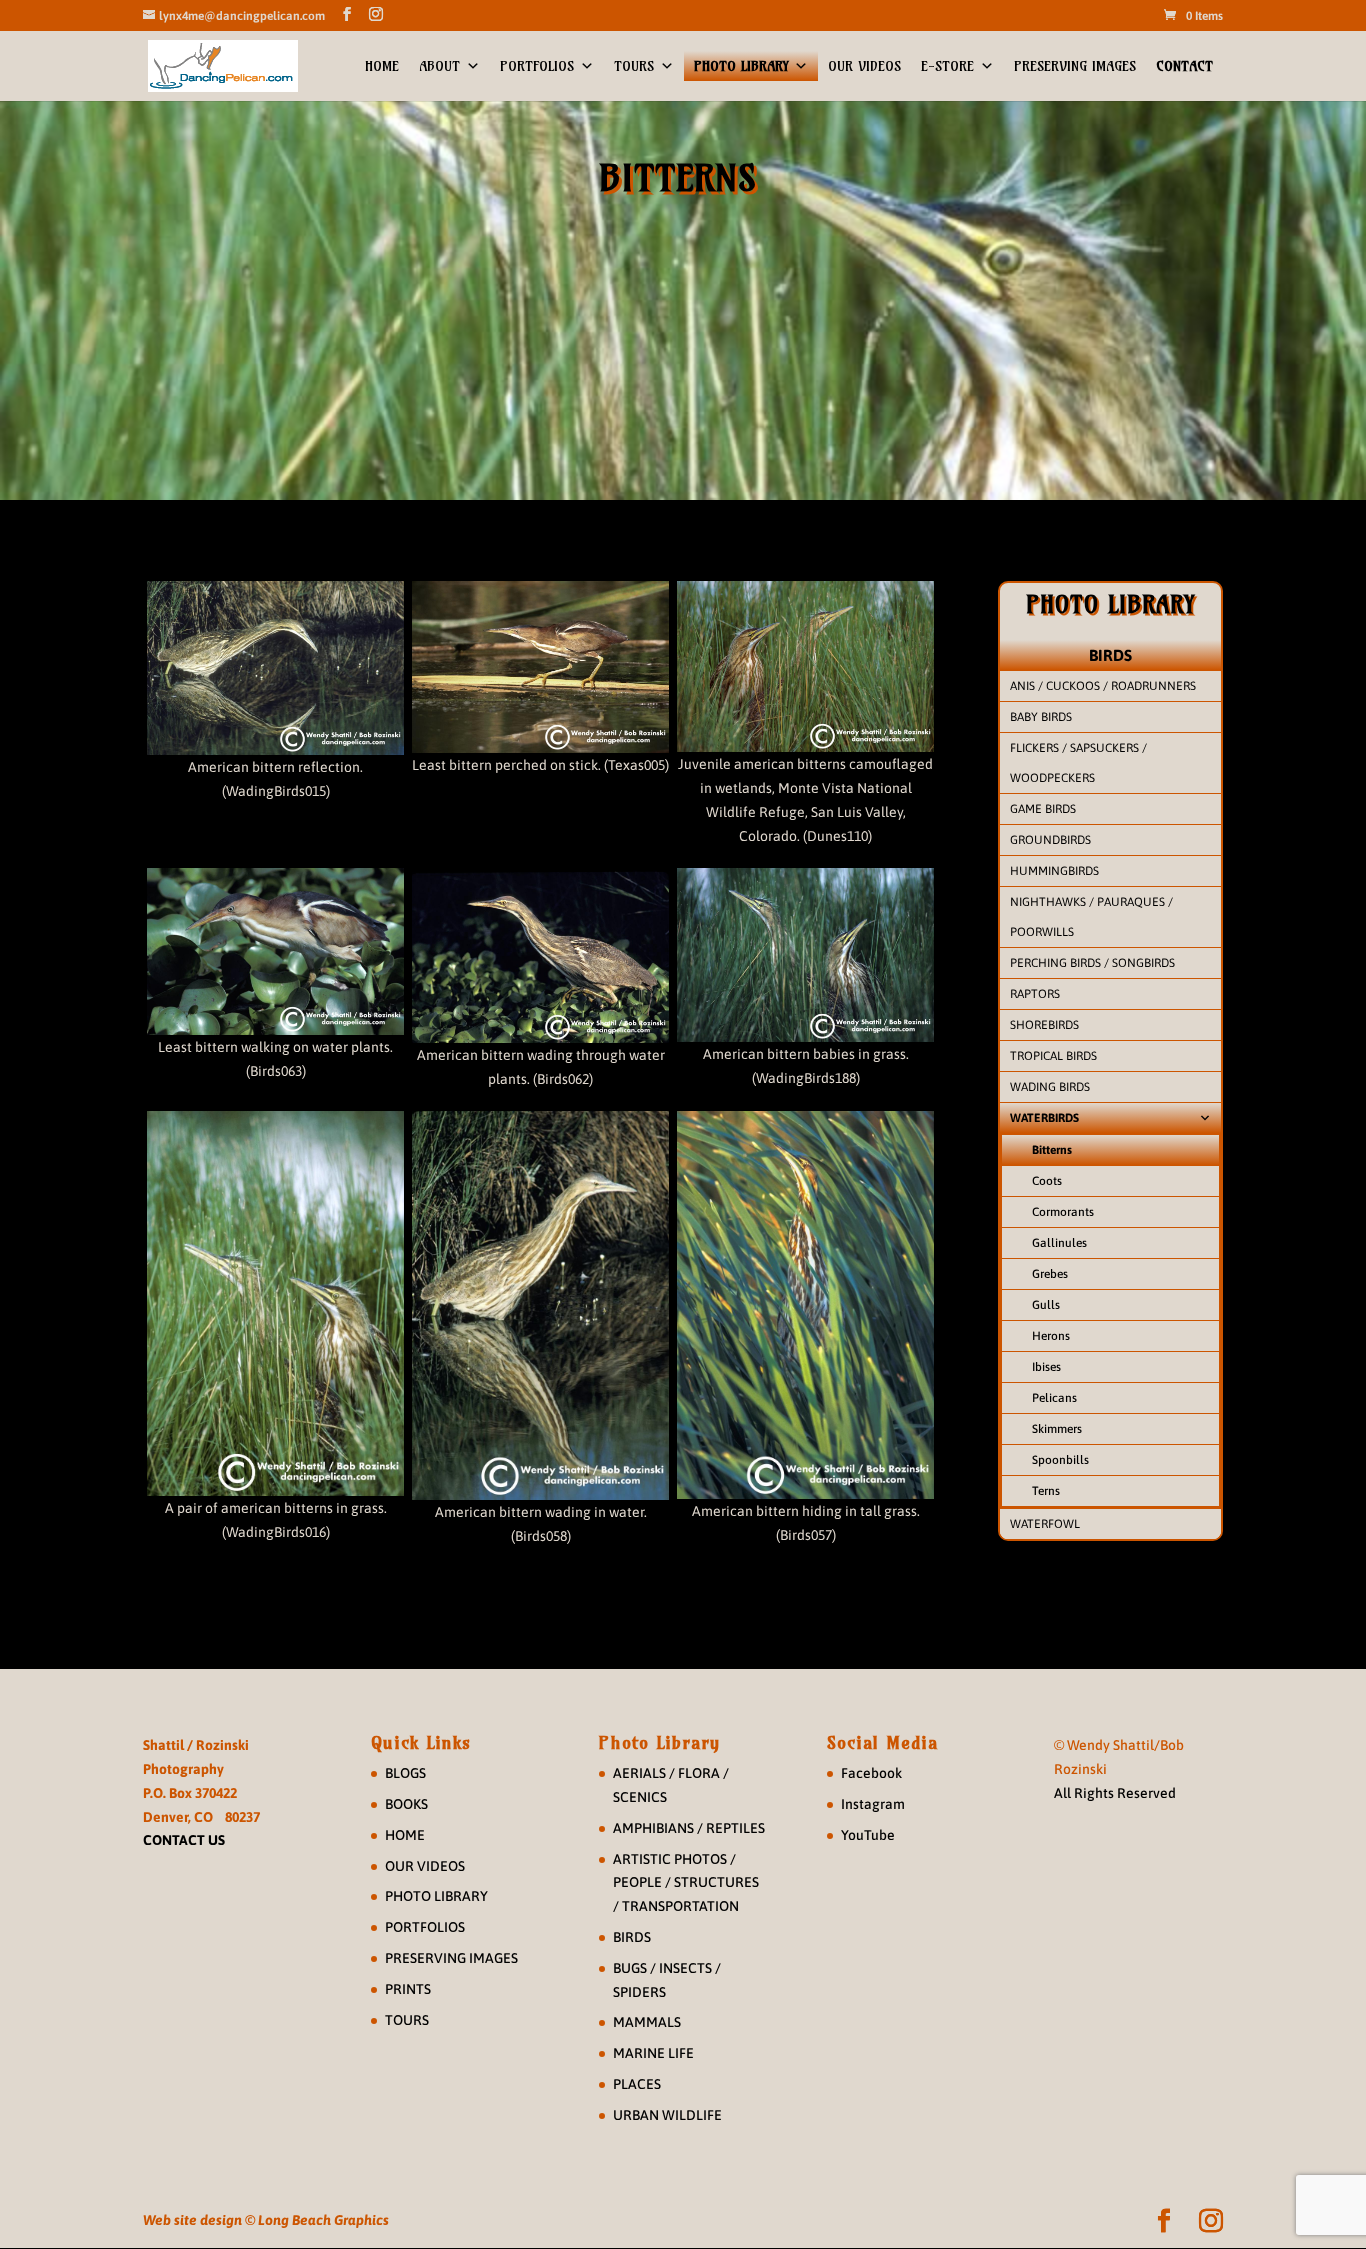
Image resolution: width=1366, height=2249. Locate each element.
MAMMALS (647, 2022)
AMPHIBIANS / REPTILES (689, 1828)
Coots (1047, 1181)
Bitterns (1052, 1150)
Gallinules (1059, 1243)
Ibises (1046, 1367)
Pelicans (1054, 1398)
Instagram (873, 1804)
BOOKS (406, 1804)
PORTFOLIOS (537, 66)
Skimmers (1057, 1429)
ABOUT (439, 66)
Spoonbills (1060, 1460)
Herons (1051, 1336)
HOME (382, 66)
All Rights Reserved (1115, 1793)
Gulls (1046, 1305)
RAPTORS (1035, 994)
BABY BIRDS (1041, 717)
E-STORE (947, 66)
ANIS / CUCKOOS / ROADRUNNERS (1103, 686)
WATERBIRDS (1044, 1118)
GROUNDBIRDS (1050, 840)
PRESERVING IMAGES (1075, 66)
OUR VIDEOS (864, 66)
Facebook (871, 1773)
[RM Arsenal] (805, 955)
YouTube (868, 1835)
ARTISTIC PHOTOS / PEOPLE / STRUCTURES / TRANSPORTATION (686, 1883)
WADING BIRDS (1050, 1087)
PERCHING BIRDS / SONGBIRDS (1092, 963)
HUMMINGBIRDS (1054, 871)
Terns (1046, 1491)
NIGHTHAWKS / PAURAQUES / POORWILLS (1091, 917)
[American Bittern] (275, 668)
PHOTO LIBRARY (741, 66)
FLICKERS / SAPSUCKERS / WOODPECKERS (1078, 763)
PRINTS (408, 1989)
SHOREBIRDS (1044, 1025)
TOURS (634, 66)
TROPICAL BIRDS (1053, 1056)
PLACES (637, 2084)
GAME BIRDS (1043, 809)
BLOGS (405, 1773)
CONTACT (1184, 66)
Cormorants (1063, 1212)
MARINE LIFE (653, 2053)
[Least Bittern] (540, 667)
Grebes (1050, 1274)
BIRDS (1110, 655)
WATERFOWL (1045, 1524)
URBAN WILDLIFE (667, 2115)
